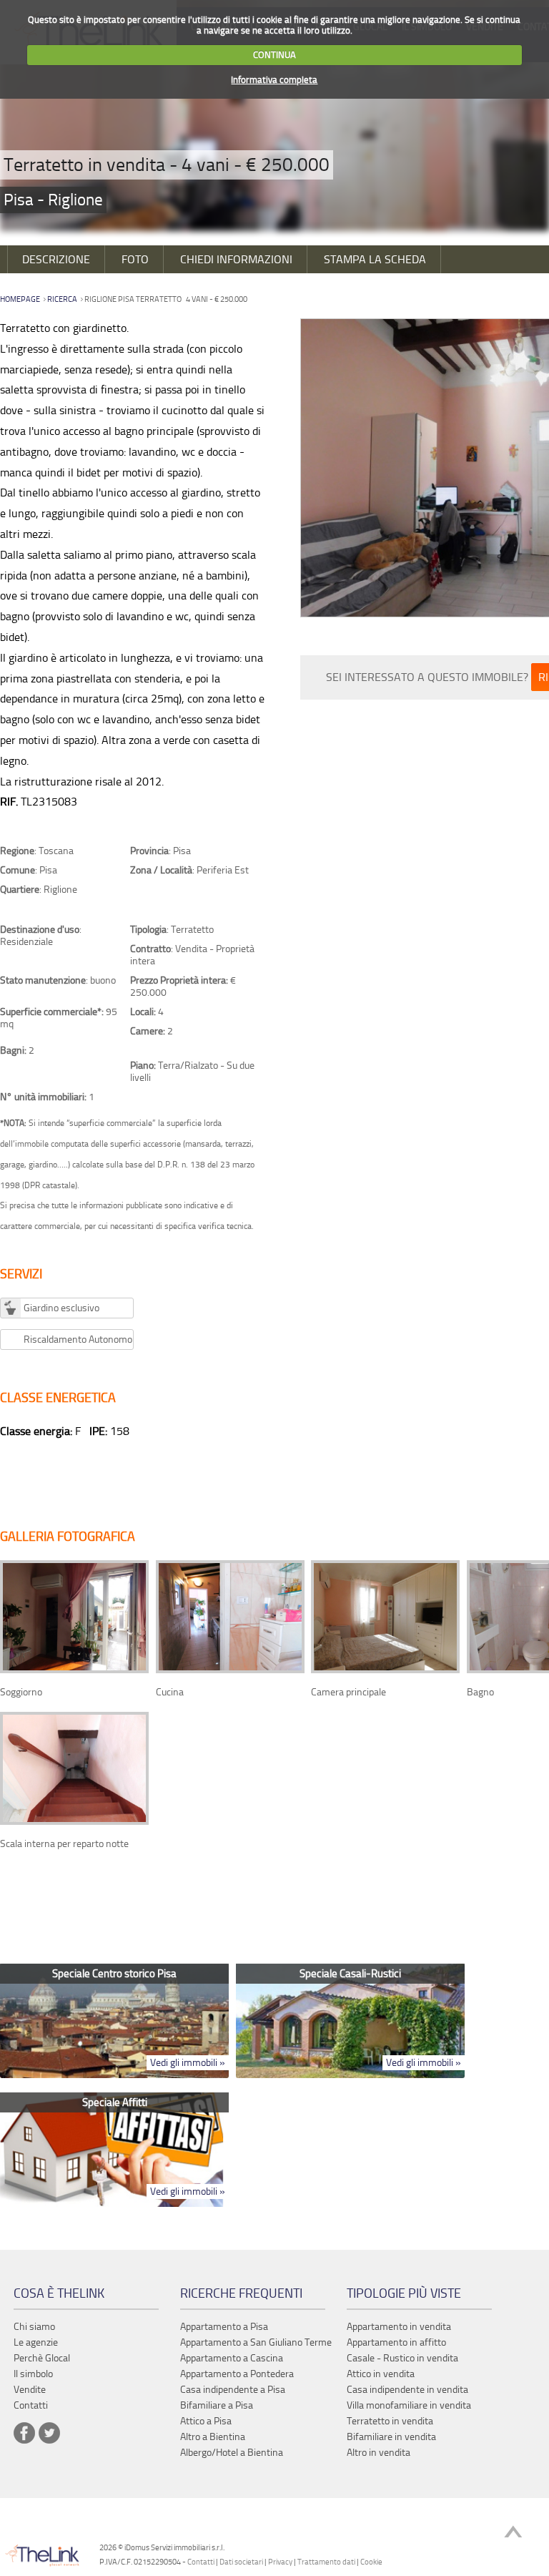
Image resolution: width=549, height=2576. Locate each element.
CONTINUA (274, 55)
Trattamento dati (326, 2562)
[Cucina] (230, 1670)
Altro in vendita (379, 2453)
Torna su (513, 2533)
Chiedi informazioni (236, 259)
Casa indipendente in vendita (407, 2390)
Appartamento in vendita (399, 2327)
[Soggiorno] (74, 1670)
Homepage (20, 299)
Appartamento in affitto (396, 2342)
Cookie (371, 2562)
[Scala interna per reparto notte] (74, 1822)
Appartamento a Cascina (232, 2358)
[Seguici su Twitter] (49, 2433)
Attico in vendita (381, 2374)
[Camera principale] (385, 1670)
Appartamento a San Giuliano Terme (256, 2342)
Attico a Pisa (206, 2421)
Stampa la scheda (375, 259)
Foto (135, 259)
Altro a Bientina (213, 2437)
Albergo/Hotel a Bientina (232, 2453)
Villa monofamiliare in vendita (409, 2405)
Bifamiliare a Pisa (217, 2405)
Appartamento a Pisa (224, 2327)
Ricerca (62, 299)
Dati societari (241, 2562)
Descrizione (56, 259)
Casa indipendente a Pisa (233, 2390)
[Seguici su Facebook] (24, 2433)
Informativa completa (274, 80)
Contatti (201, 2562)
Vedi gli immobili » (188, 2063)
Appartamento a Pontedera (237, 2374)
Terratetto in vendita (390, 2421)
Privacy (280, 2562)
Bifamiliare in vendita (391, 2437)
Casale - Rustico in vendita (402, 2358)
